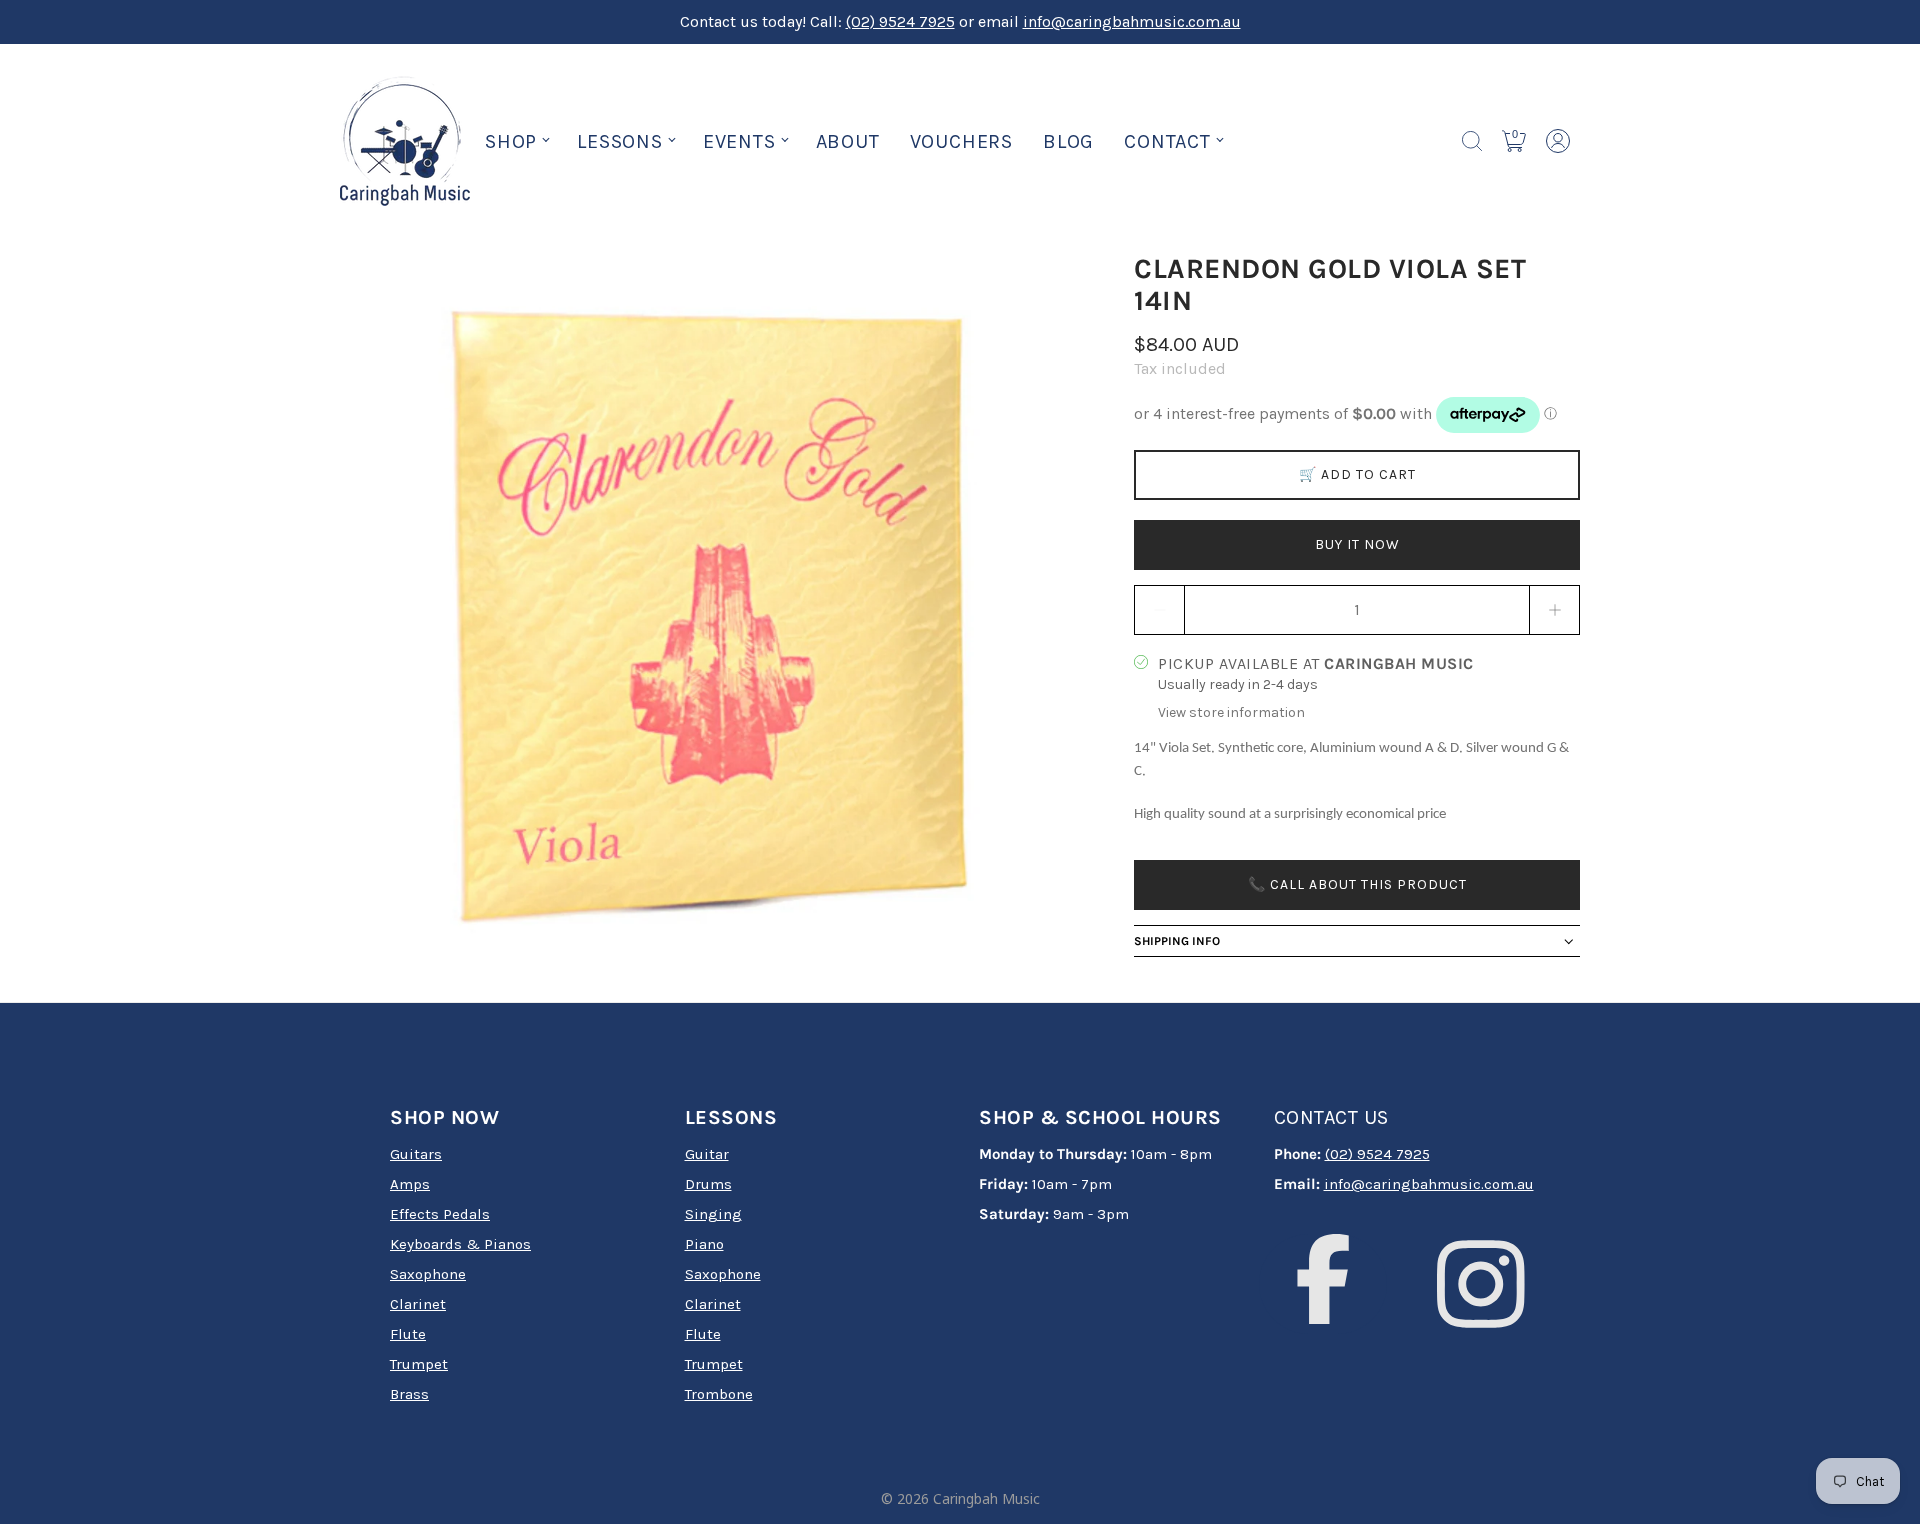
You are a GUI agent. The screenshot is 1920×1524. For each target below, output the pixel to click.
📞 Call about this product (1357, 884)
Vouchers (961, 141)
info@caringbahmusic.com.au (1132, 21)
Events (739, 141)
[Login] (1558, 141)
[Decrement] (1159, 610)
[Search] (1472, 141)
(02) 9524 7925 (900, 21)
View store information (1231, 712)
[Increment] (1555, 610)
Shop (511, 141)
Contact (1167, 141)
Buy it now (1357, 544)
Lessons (620, 141)
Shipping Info (1177, 941)
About (848, 141)
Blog (1068, 141)
